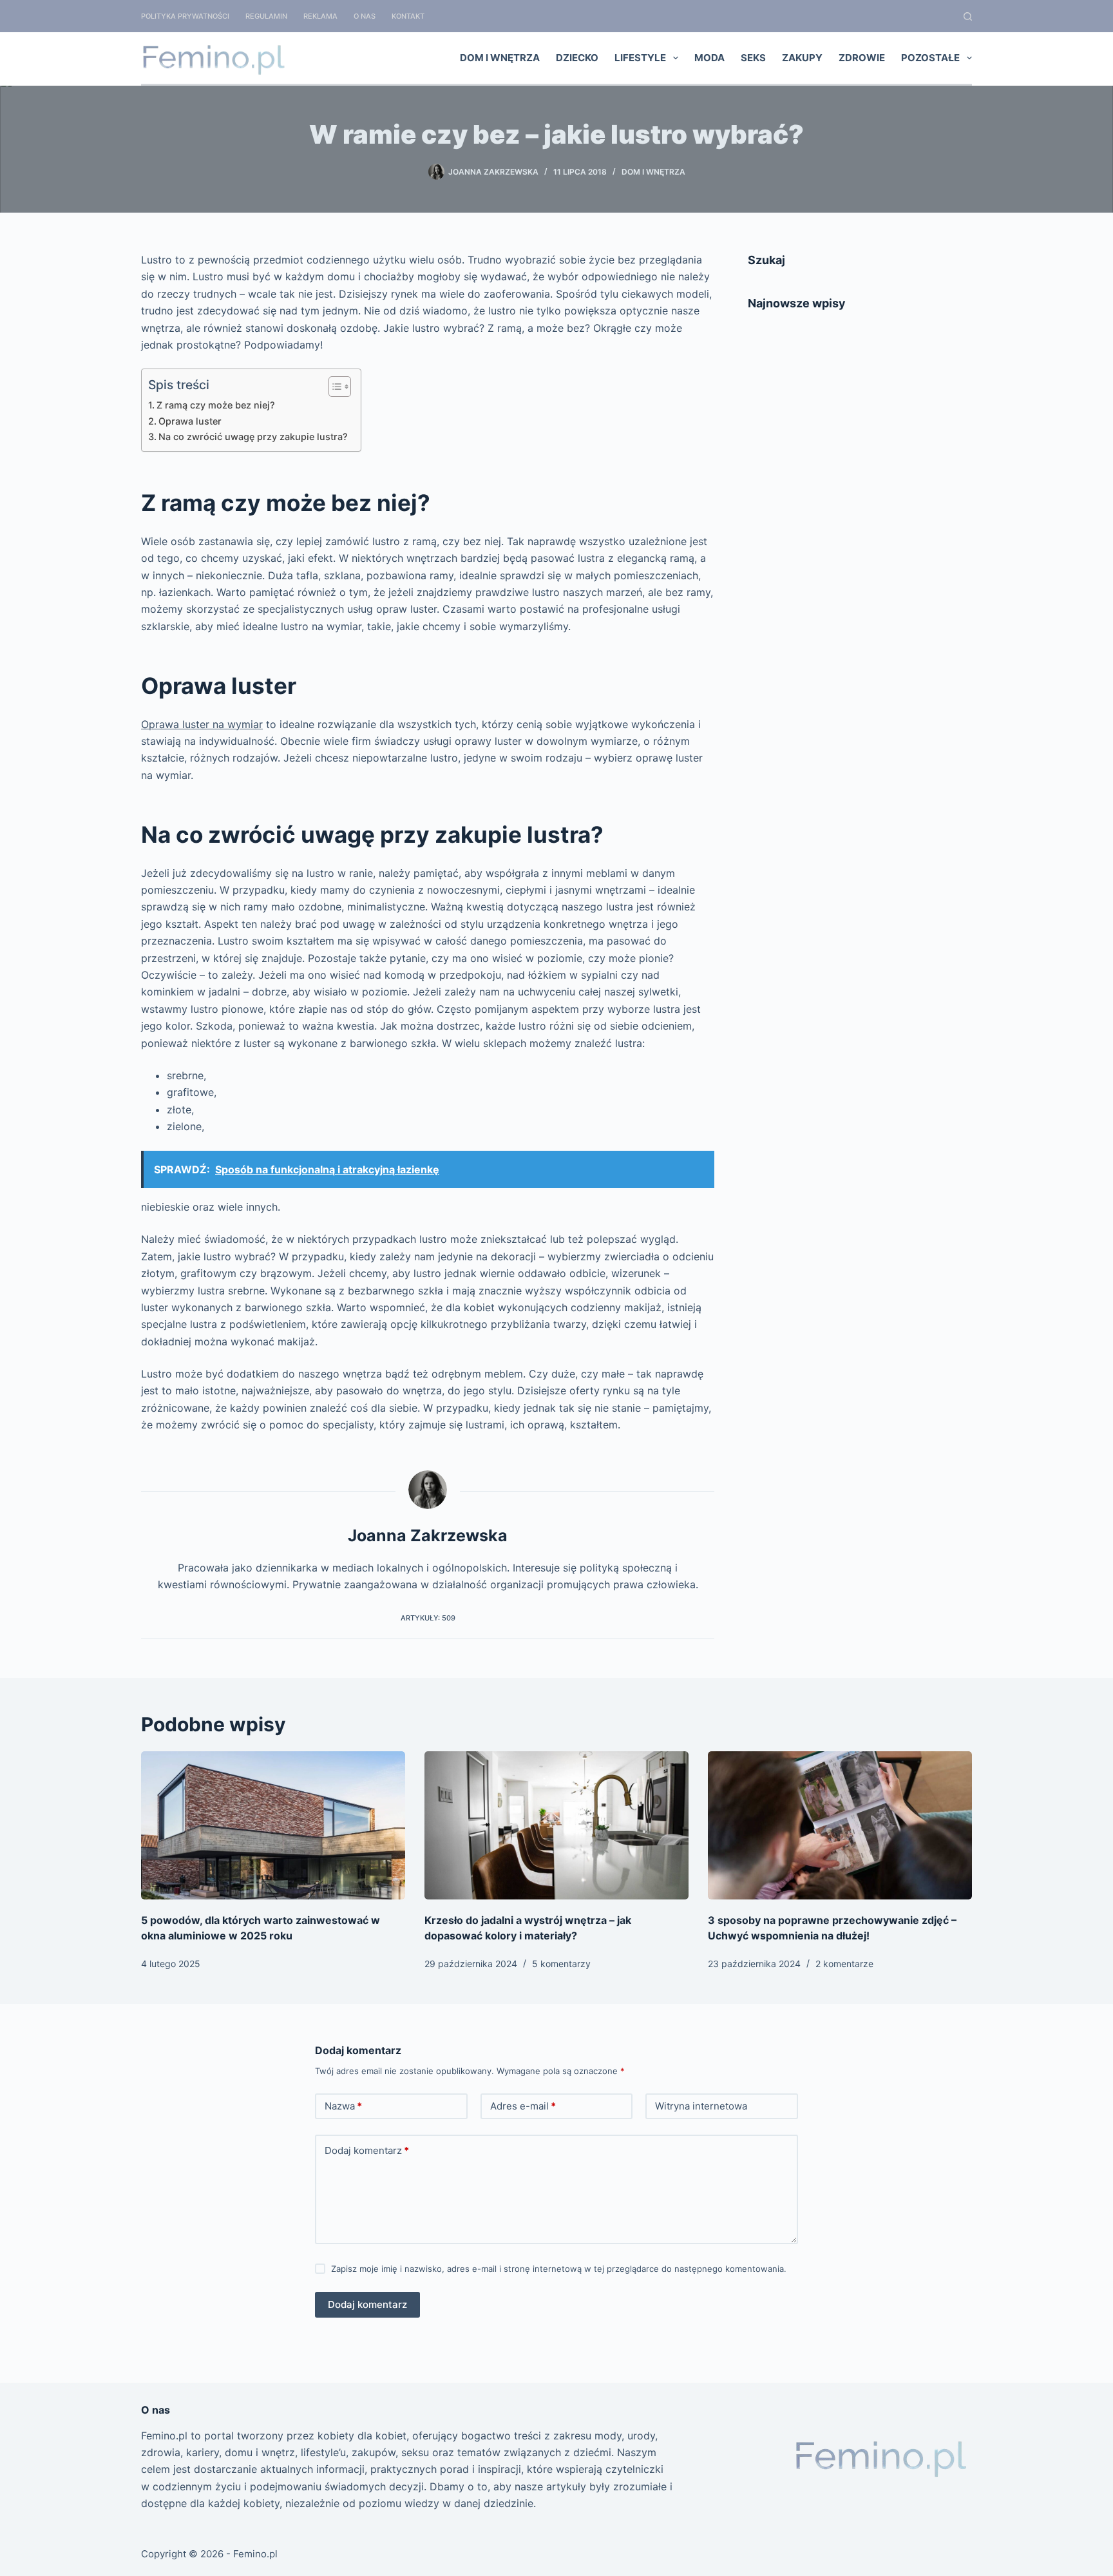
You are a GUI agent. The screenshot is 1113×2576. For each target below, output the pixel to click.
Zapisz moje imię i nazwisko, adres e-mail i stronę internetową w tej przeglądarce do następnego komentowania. (559, 2269)
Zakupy (802, 58)
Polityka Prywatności (185, 16)
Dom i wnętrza (500, 58)
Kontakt (408, 16)
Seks (753, 58)
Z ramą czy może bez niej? (216, 405)
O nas (365, 16)
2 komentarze (844, 1964)
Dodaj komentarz (367, 2150)
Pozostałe (930, 58)
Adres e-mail (523, 2106)
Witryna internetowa (701, 2106)
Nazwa (343, 2106)
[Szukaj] (968, 16)
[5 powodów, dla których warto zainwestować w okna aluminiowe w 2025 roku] (273, 1826)
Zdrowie (862, 58)
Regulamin (266, 16)
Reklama (320, 16)
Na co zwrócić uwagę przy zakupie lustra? (253, 437)
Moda (709, 58)
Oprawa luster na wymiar (202, 724)
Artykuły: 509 (428, 1618)
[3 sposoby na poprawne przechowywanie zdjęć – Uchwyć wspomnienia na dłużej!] (840, 1826)
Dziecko (577, 58)
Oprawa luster (190, 421)
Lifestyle (640, 58)
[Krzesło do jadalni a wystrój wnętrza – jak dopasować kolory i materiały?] (556, 1826)
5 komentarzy (561, 1964)
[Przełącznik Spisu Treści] (333, 387)
